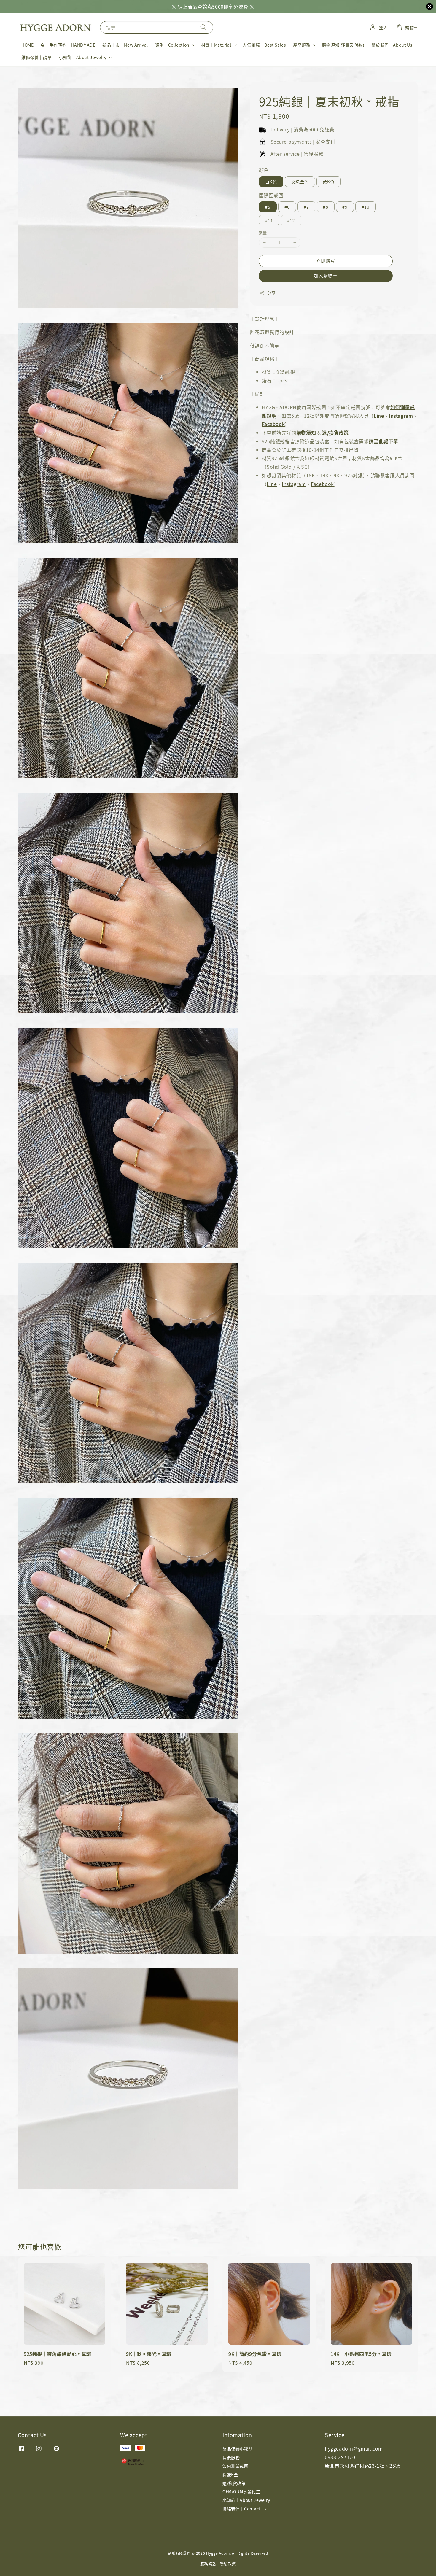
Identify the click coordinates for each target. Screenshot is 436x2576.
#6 (287, 207)
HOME (27, 45)
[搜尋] (203, 27)
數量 (263, 232)
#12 (291, 220)
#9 (345, 207)
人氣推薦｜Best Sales (264, 45)
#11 (269, 220)
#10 (366, 207)
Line (379, 416)
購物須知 (306, 433)
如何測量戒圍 (235, 2466)
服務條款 (208, 2564)
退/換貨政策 (335, 433)
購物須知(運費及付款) (343, 45)
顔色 (264, 170)
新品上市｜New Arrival (125, 45)
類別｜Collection (172, 45)
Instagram (401, 416)
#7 (306, 207)
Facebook (273, 424)
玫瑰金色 (300, 182)
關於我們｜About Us (392, 45)
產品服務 (302, 45)
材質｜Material (216, 45)
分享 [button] (272, 293)
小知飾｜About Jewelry (82, 57)
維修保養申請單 (36, 57)
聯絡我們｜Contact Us (245, 2509)
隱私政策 (228, 2564)
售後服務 (231, 2457)
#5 (268, 207)
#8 (326, 207)
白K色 (271, 182)
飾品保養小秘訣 (238, 2449)
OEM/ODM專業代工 (241, 2491)
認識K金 (230, 2475)
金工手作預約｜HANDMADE (68, 45)
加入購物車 (326, 275)
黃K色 (329, 182)
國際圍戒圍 (271, 195)
